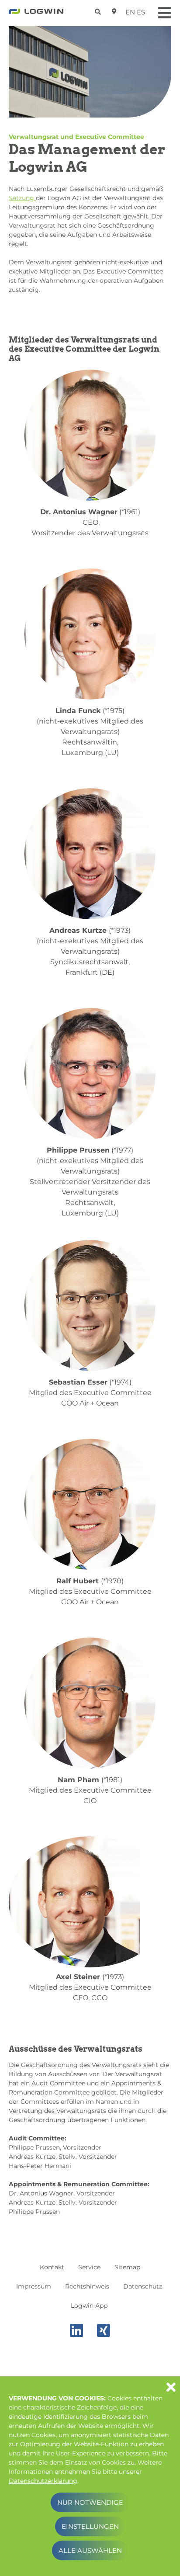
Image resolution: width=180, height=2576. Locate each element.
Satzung (22, 198)
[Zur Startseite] (36, 14)
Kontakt (52, 2267)
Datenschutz (143, 2286)
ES (141, 12)
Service (89, 2267)
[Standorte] (114, 11)
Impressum (34, 2286)
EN (130, 12)
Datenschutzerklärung (43, 2481)
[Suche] (99, 10)
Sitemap (127, 2267)
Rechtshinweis (87, 2286)
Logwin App (89, 2306)
